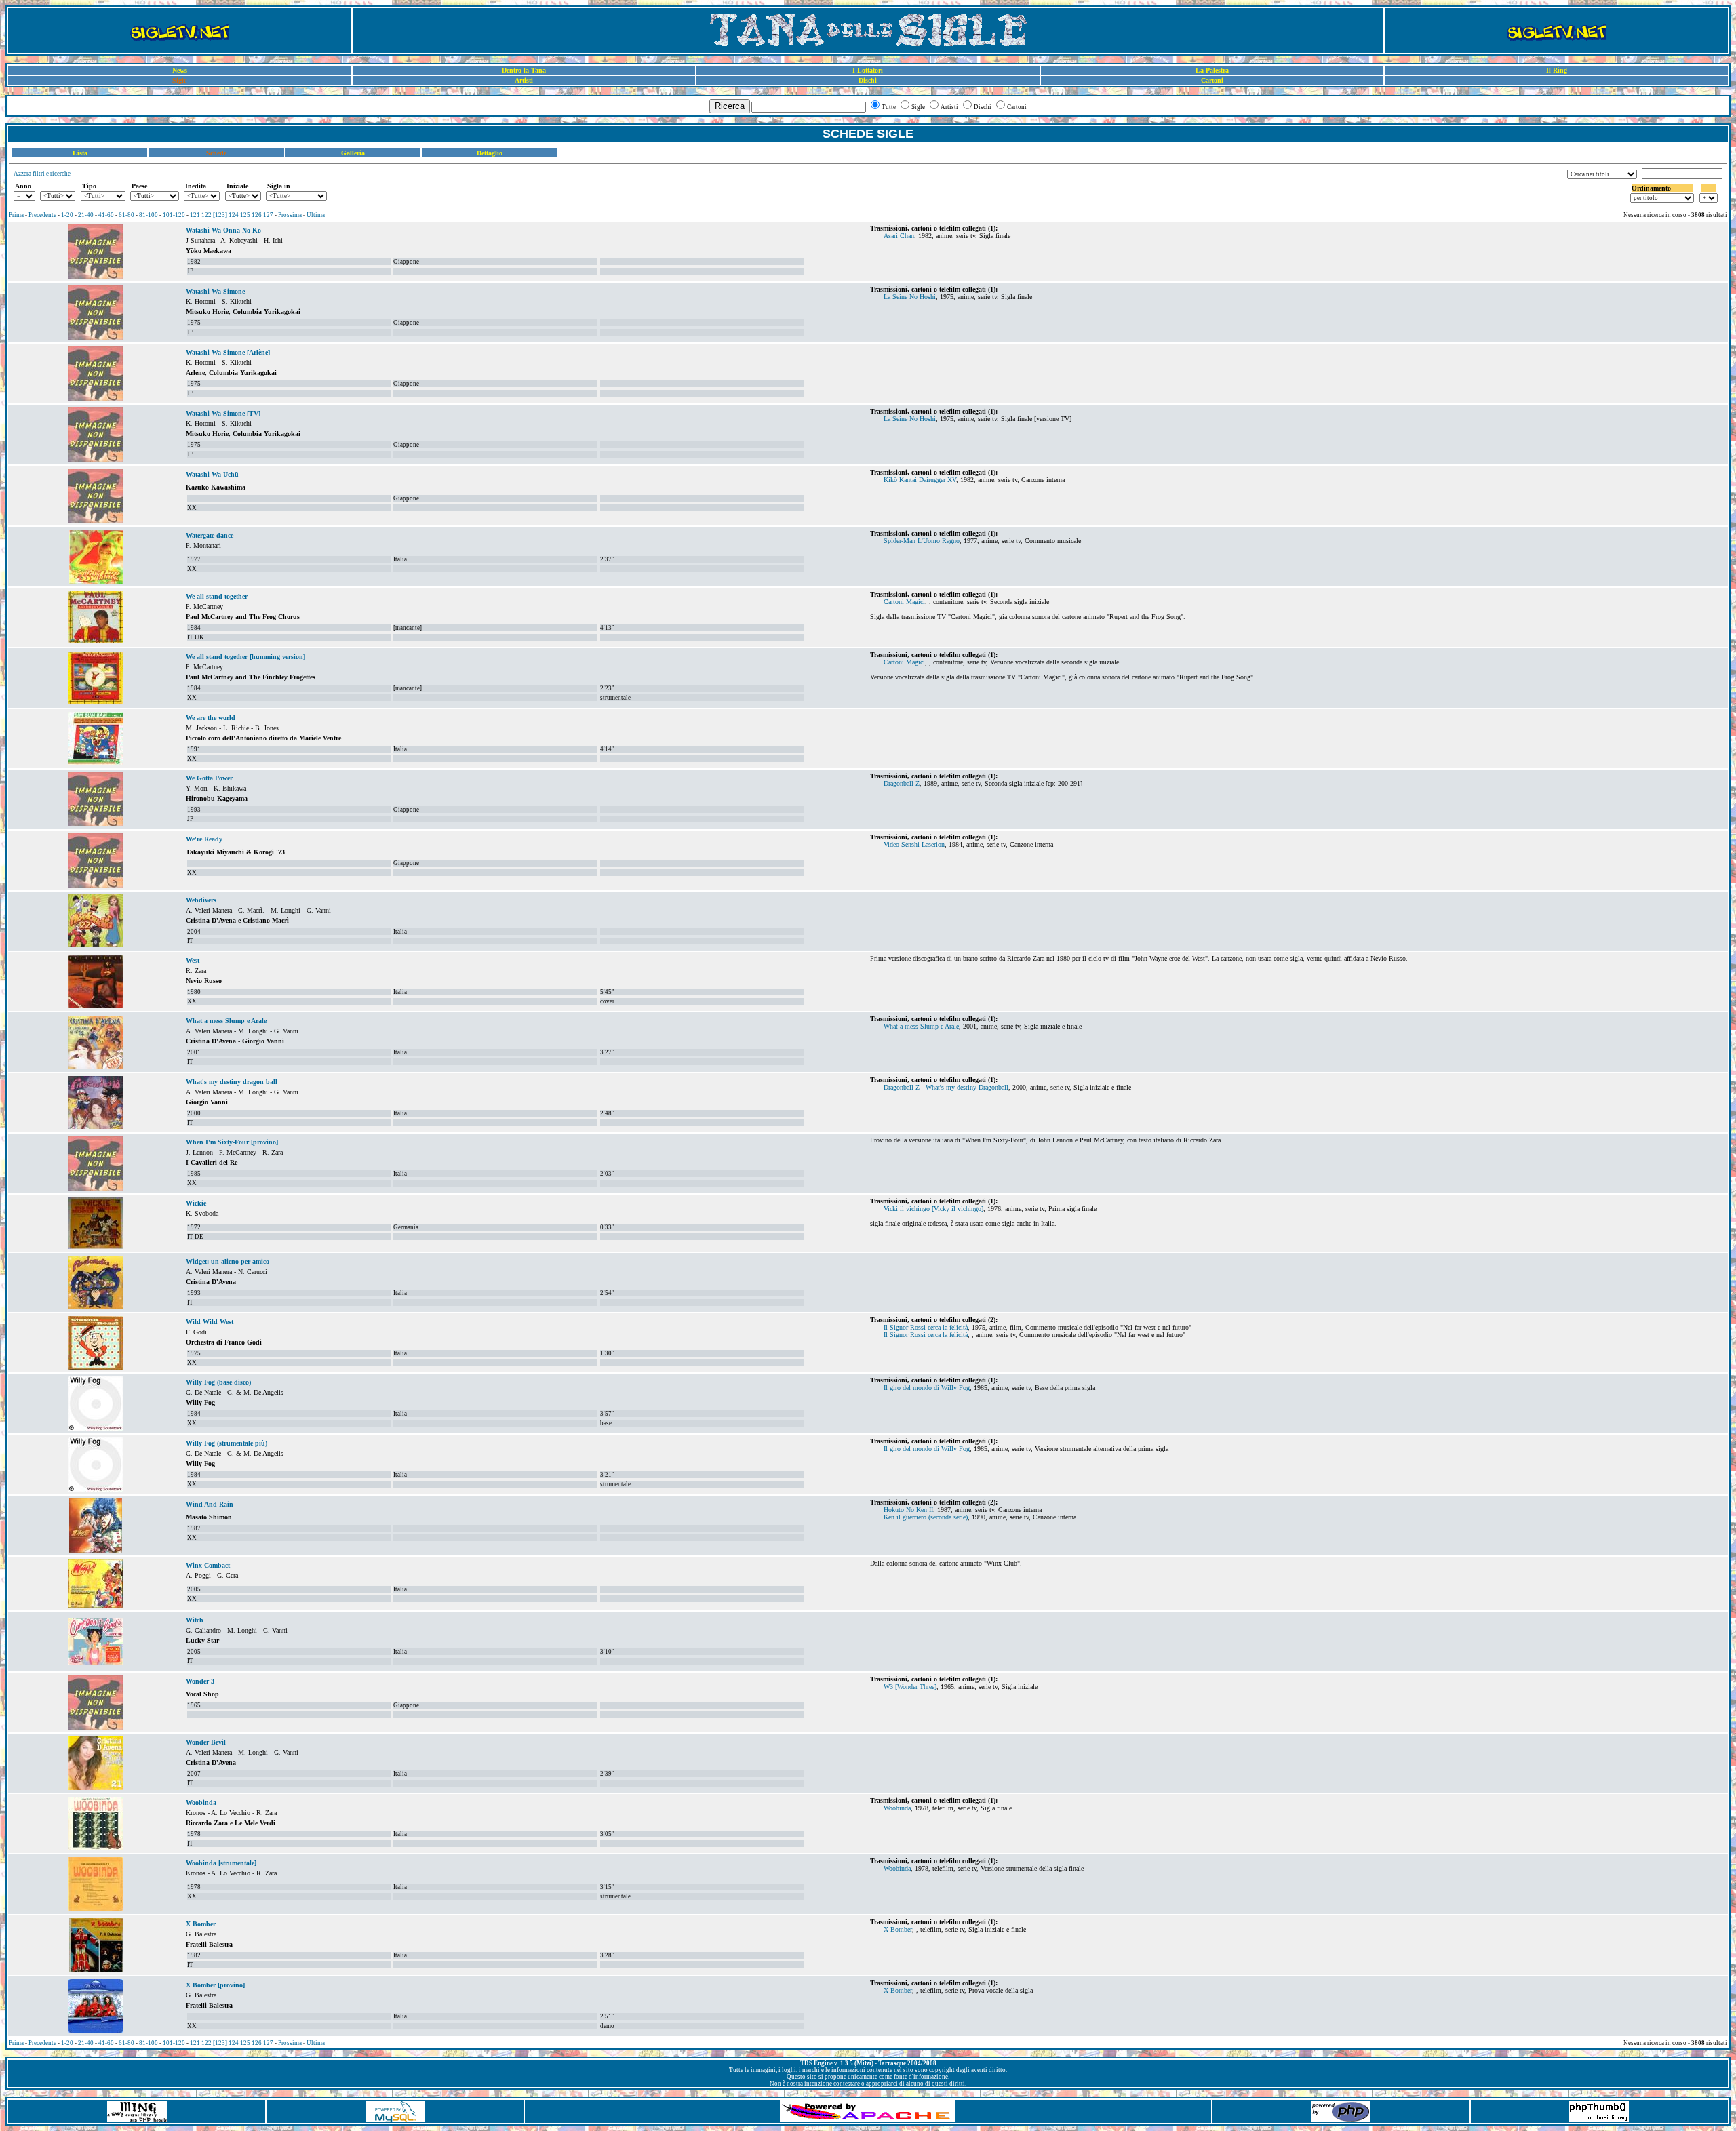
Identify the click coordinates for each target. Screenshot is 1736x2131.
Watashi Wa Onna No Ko (223, 230)
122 (206, 215)
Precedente (42, 215)
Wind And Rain (210, 1504)
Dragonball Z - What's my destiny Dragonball (946, 1087)
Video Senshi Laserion (914, 844)
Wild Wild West (210, 1322)
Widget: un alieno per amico (228, 1261)
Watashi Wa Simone (215, 291)
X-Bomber (898, 1929)
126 (257, 215)
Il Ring (1557, 70)
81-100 (149, 215)
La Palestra (1212, 70)
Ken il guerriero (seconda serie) (926, 1517)
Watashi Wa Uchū (212, 474)
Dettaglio (490, 153)
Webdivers (201, 900)
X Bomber (201, 1924)
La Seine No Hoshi (910, 297)
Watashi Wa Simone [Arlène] (228, 352)
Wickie (196, 1203)
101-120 (174, 215)
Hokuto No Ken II (908, 1510)
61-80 (126, 215)
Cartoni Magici (904, 602)
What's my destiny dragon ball (232, 1082)
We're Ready (204, 839)
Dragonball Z (902, 783)
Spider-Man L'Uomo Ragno (922, 541)
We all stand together (217, 596)
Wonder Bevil (206, 1742)
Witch (195, 1620)
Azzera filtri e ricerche (42, 174)
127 (268, 215)
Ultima (316, 215)
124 (234, 215)
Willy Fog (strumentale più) (226, 1443)
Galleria (353, 153)
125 (245, 215)
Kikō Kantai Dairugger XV (920, 480)
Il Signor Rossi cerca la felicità (926, 1327)
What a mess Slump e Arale (226, 1021)
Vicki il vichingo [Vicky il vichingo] (933, 1209)
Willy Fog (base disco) (218, 1382)
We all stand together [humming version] (245, 657)
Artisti (524, 80)
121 (195, 215)
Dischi (868, 80)
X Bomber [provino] (215, 1985)
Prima (16, 215)
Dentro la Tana (524, 70)
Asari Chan (899, 236)
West (193, 960)
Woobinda (201, 1803)
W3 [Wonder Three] (910, 1687)
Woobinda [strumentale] (221, 1863)
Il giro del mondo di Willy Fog (927, 1388)
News (180, 70)
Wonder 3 (200, 1681)
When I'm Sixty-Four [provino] (232, 1142)
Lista (80, 153)
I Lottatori (868, 70)
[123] (220, 215)
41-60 (106, 215)
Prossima (290, 215)
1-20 (67, 215)
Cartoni (1212, 80)
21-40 (86, 215)
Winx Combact (208, 1565)
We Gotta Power (209, 778)
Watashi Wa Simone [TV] (223, 413)
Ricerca (730, 106)
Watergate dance (210, 535)
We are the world (211, 718)
